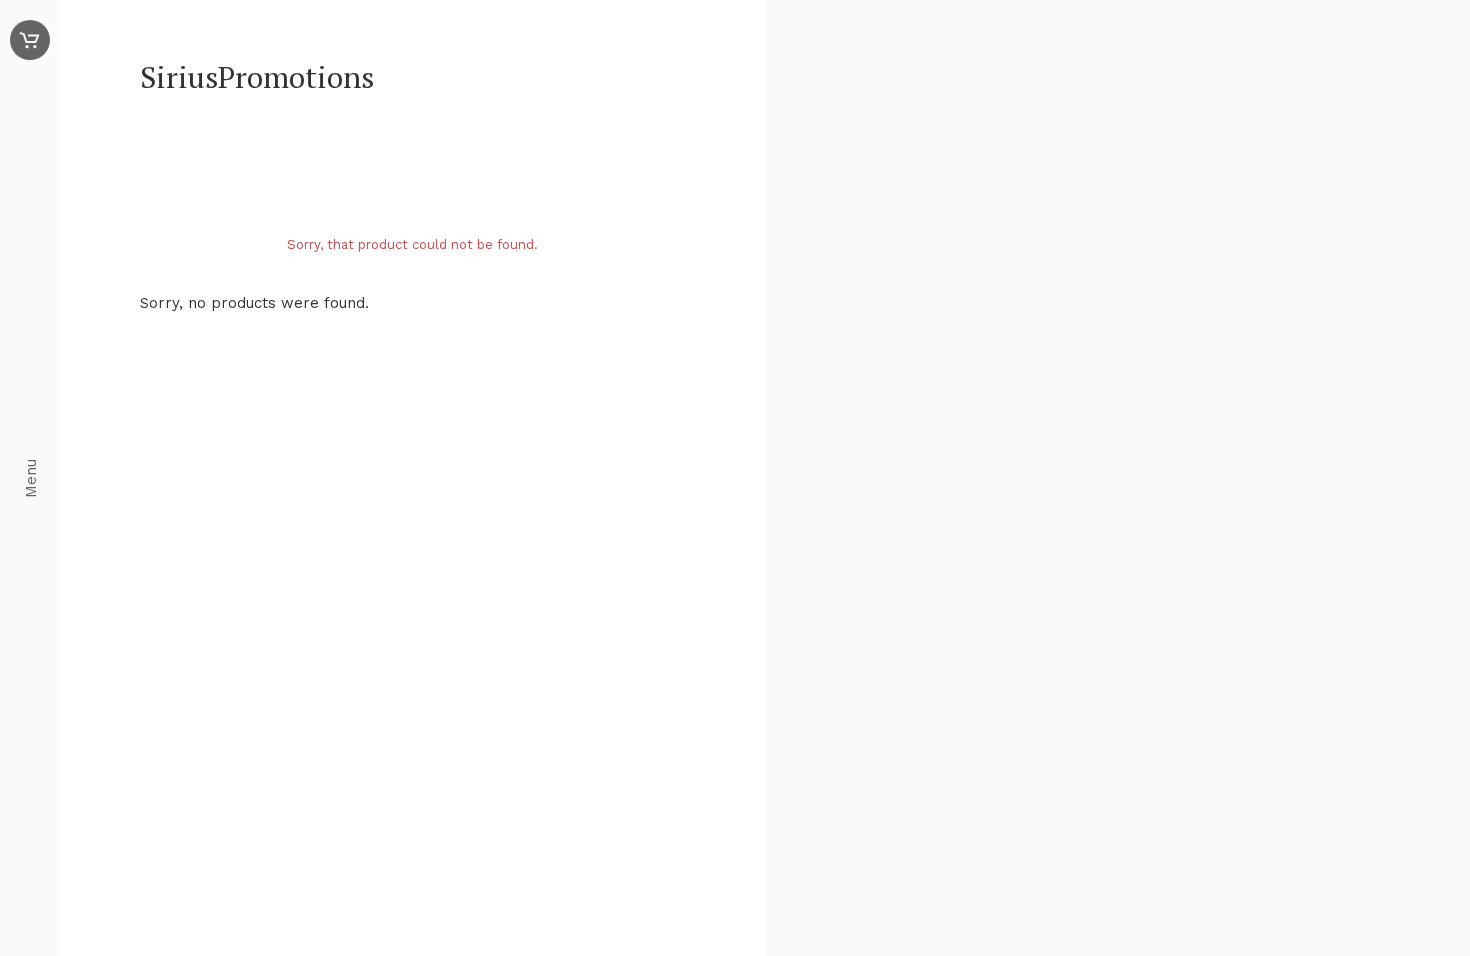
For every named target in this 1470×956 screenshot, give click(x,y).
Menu (31, 478)
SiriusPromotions (257, 77)
